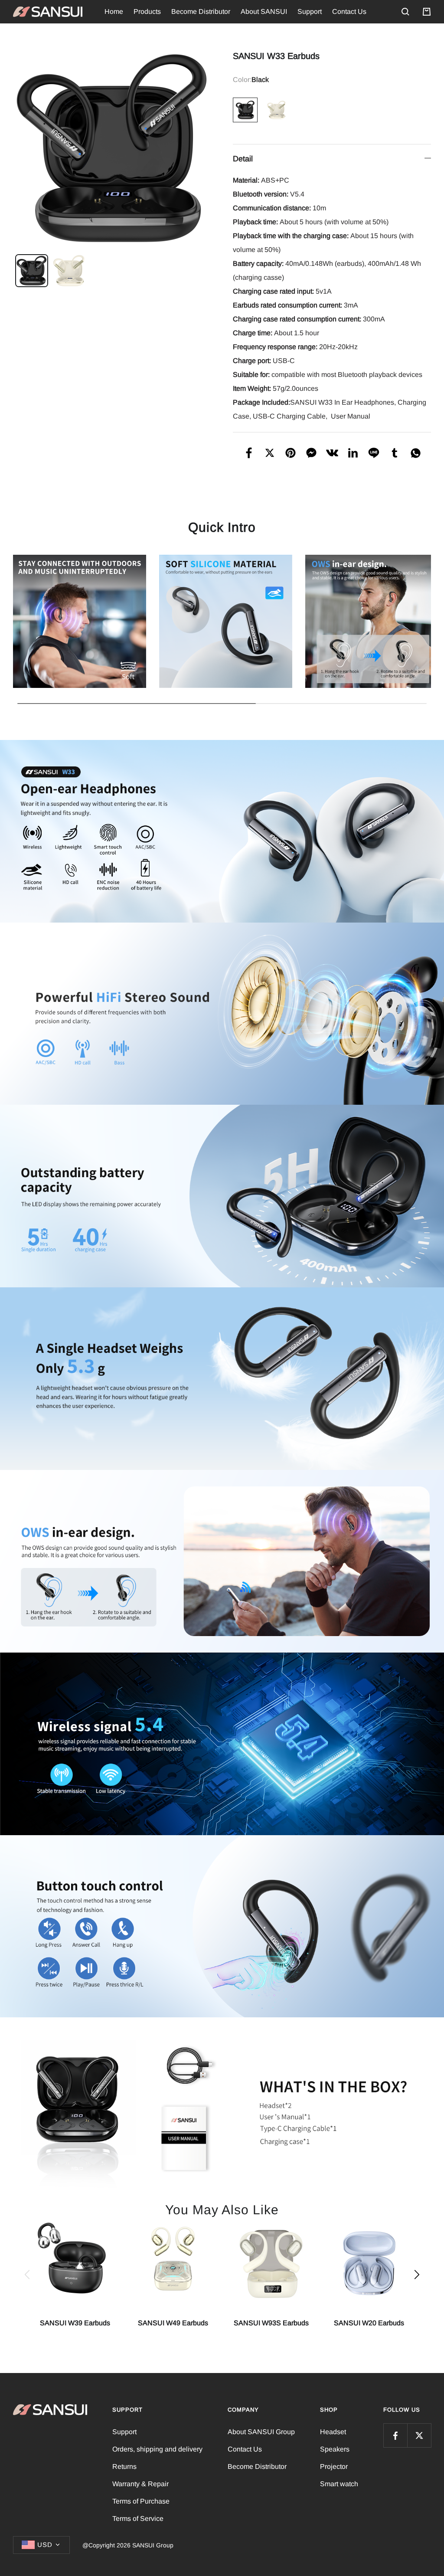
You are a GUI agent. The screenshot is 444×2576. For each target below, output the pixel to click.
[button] (27, 2275)
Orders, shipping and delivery (157, 2449)
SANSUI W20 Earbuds (369, 2323)
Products (147, 11)
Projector (334, 2466)
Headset (333, 2432)
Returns (124, 2466)
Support (310, 11)
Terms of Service (138, 2519)
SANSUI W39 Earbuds (75, 2323)
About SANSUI (264, 11)
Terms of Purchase (141, 2501)
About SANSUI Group (261, 2432)
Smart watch (339, 2484)
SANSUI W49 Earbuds (173, 2323)
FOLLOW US (402, 2410)
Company (243, 2410)
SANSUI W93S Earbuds (271, 2323)
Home (114, 11)
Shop (329, 2410)
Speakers (335, 2449)
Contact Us (349, 11)
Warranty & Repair (140, 2484)
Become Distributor (201, 11)
